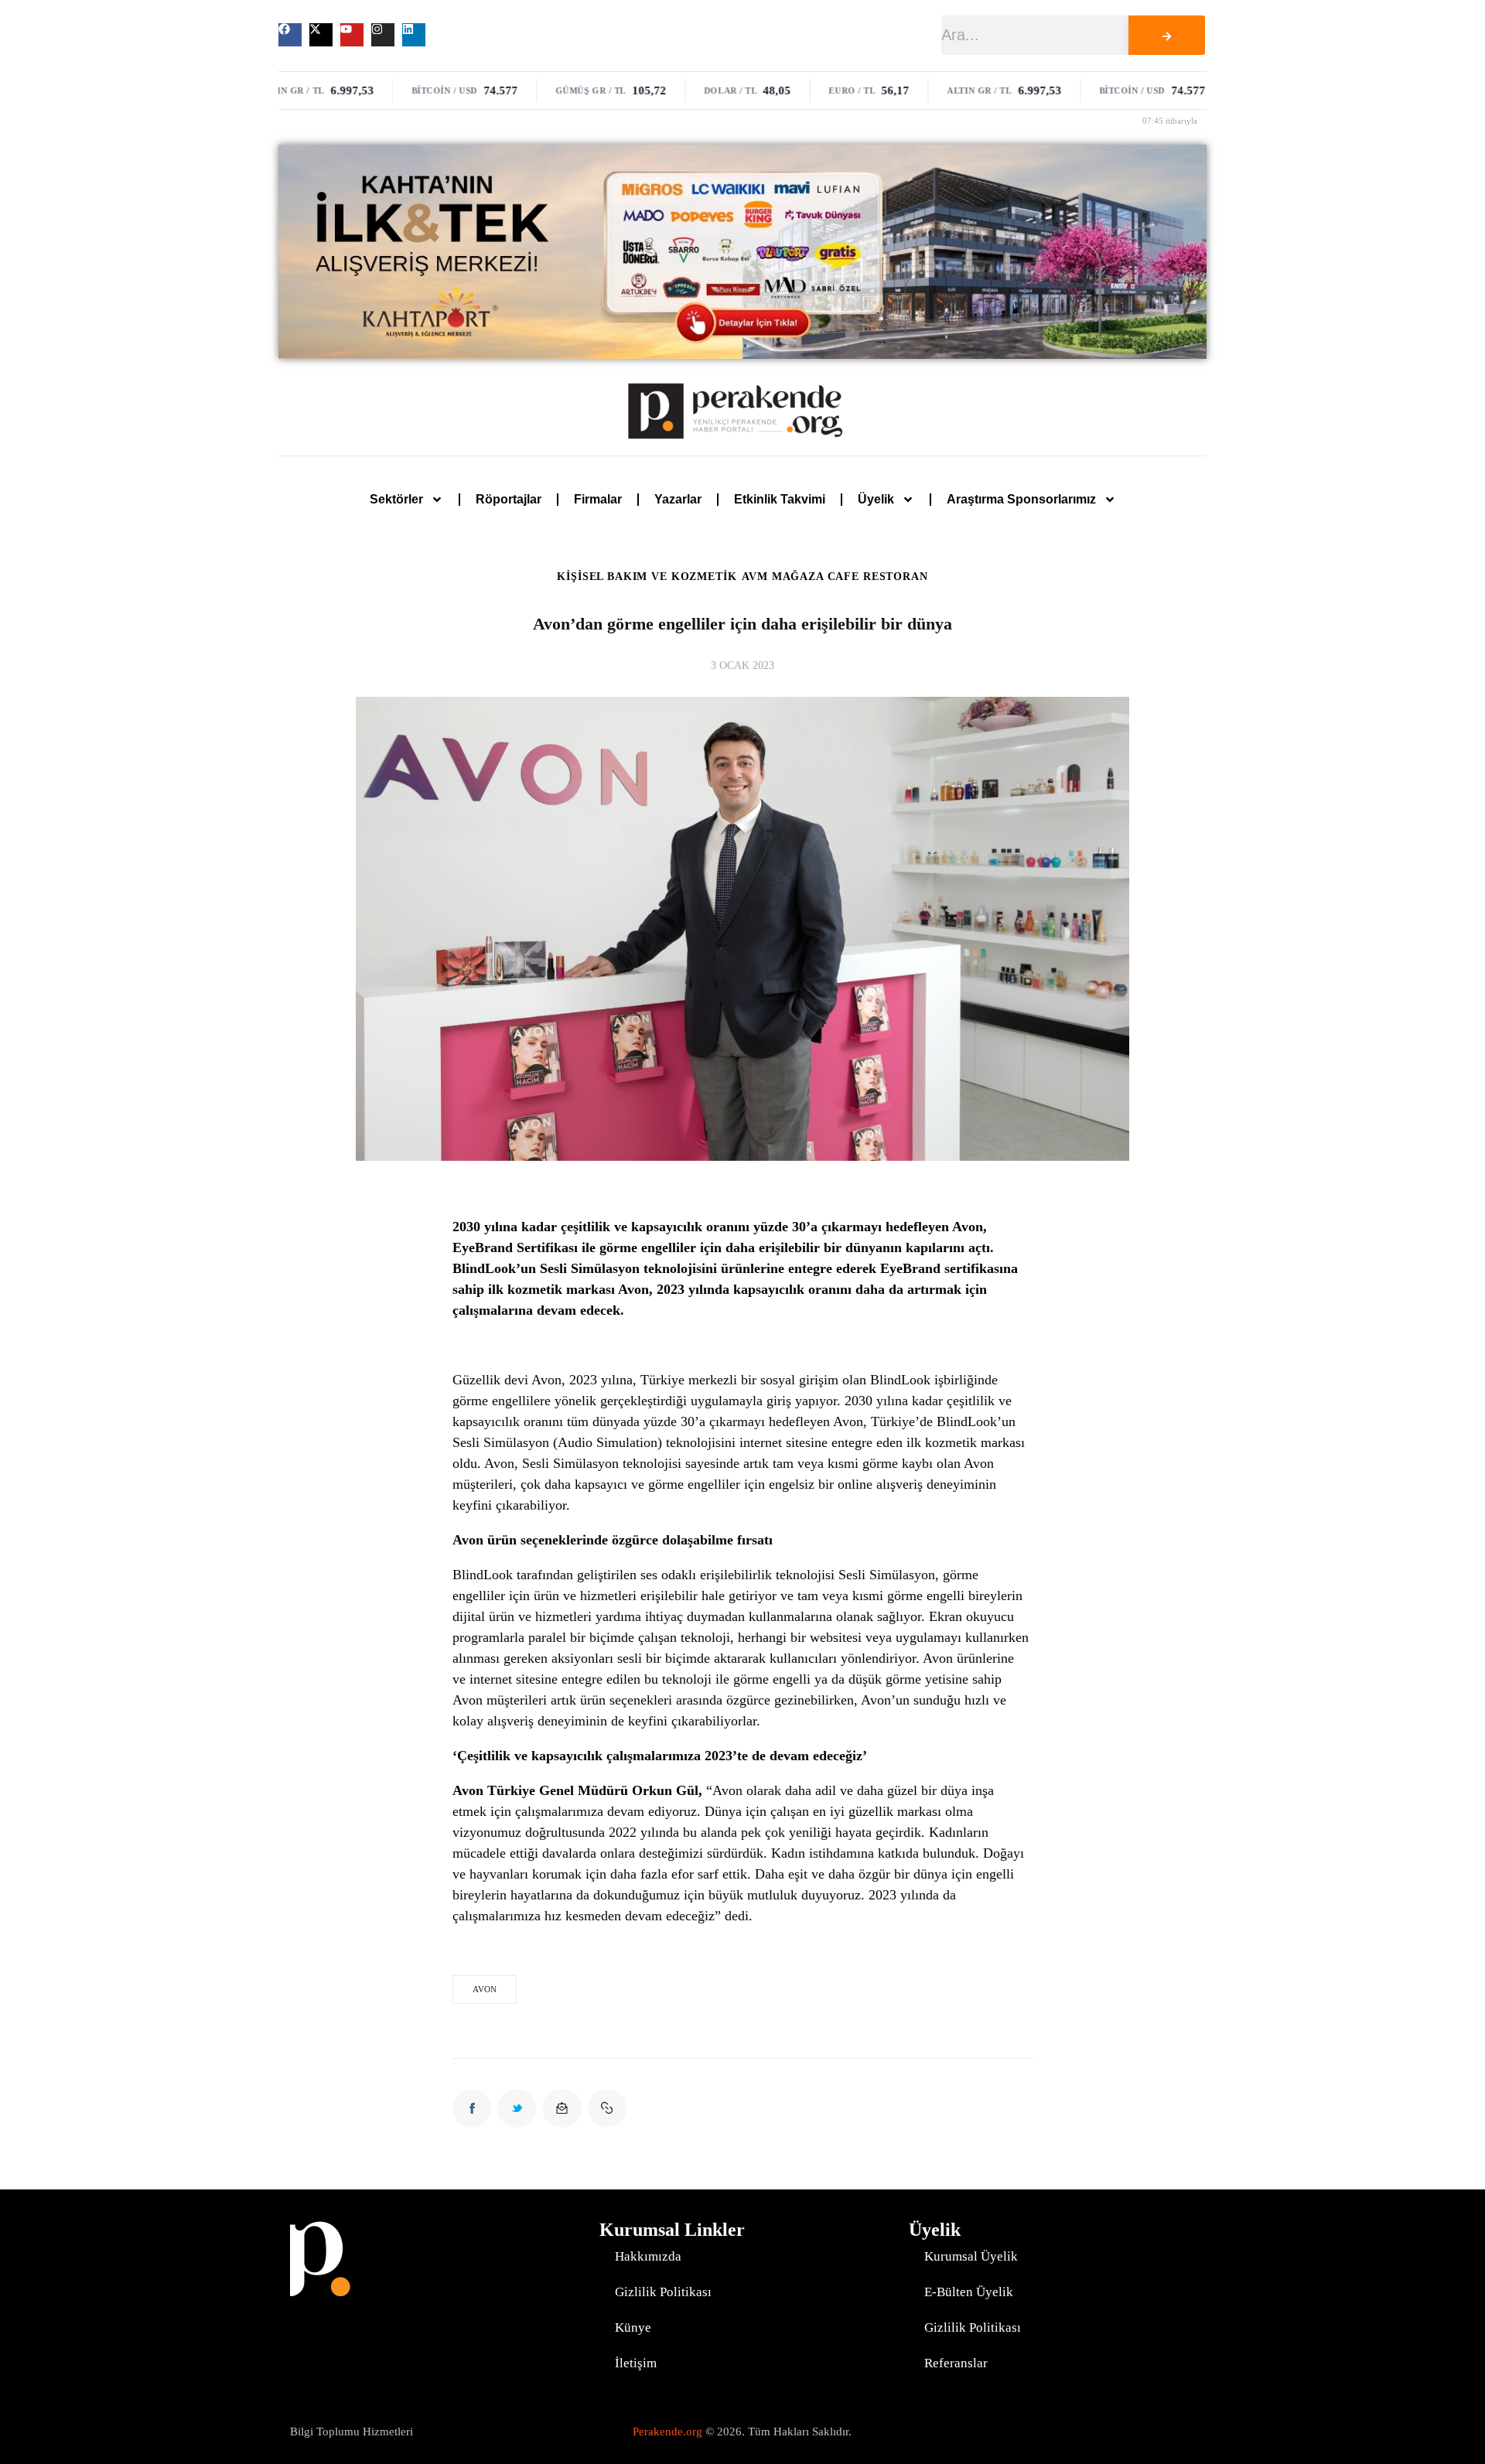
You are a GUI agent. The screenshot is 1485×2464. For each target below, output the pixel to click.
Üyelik (876, 499)
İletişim (636, 2363)
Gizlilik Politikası (663, 2292)
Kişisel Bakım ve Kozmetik (647, 577)
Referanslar (956, 2363)
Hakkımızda (648, 2256)
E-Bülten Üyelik (969, 2292)
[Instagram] (383, 35)
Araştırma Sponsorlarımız (1021, 499)
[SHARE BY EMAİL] (562, 2108)
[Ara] (1166, 35)
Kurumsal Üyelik (971, 2256)
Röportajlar (509, 499)
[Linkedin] (414, 35)
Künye (633, 2327)
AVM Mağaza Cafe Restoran (835, 577)
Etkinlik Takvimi (780, 499)
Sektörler (396, 499)
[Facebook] (290, 35)
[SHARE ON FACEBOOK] (472, 2108)
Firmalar (598, 499)
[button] (607, 2108)
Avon (485, 1989)
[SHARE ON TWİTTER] (517, 2108)
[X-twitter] (321, 35)
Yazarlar (678, 499)
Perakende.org (667, 2432)
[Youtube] (352, 35)
